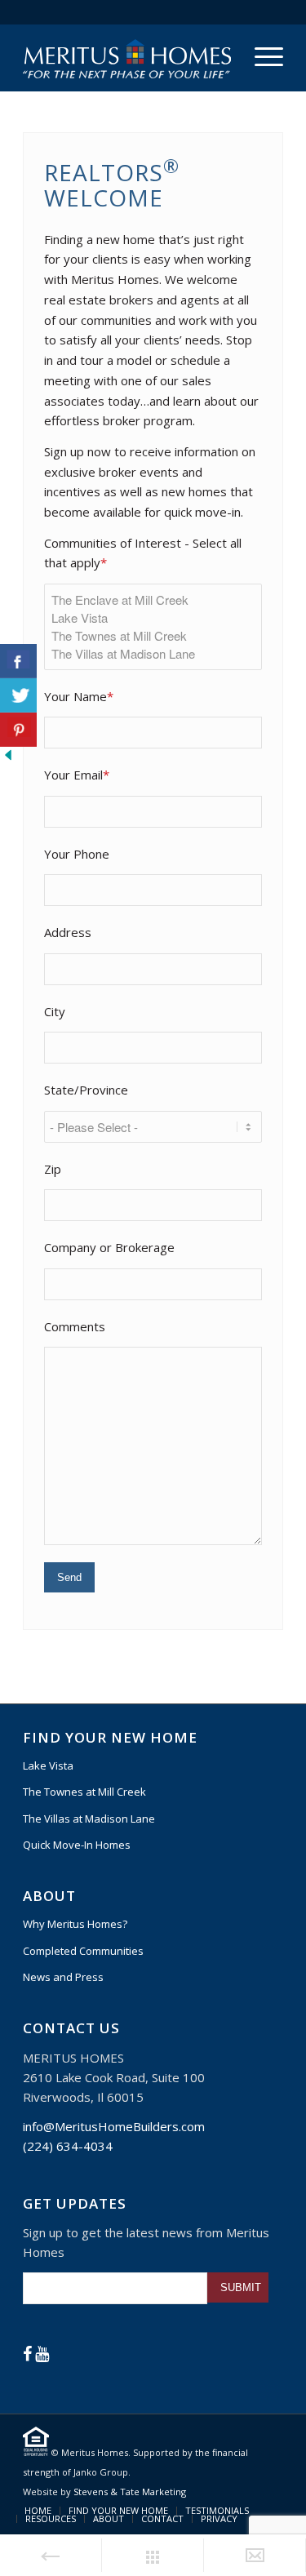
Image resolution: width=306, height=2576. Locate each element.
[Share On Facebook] (18, 661)
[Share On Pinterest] (18, 730)
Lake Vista (48, 1765)
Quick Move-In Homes (77, 1845)
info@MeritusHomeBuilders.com (114, 2126)
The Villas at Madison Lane (89, 1819)
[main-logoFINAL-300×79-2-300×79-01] (127, 58)
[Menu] (261, 56)
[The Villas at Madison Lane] (153, 654)
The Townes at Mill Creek (84, 1792)
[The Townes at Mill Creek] (153, 636)
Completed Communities (83, 1951)
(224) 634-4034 (68, 2146)
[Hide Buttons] (8, 758)
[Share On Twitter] (18, 695)
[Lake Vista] (153, 618)
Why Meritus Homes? (75, 1924)
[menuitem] (261, 56)
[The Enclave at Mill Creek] (153, 600)
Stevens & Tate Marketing (130, 2492)
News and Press (63, 1977)
